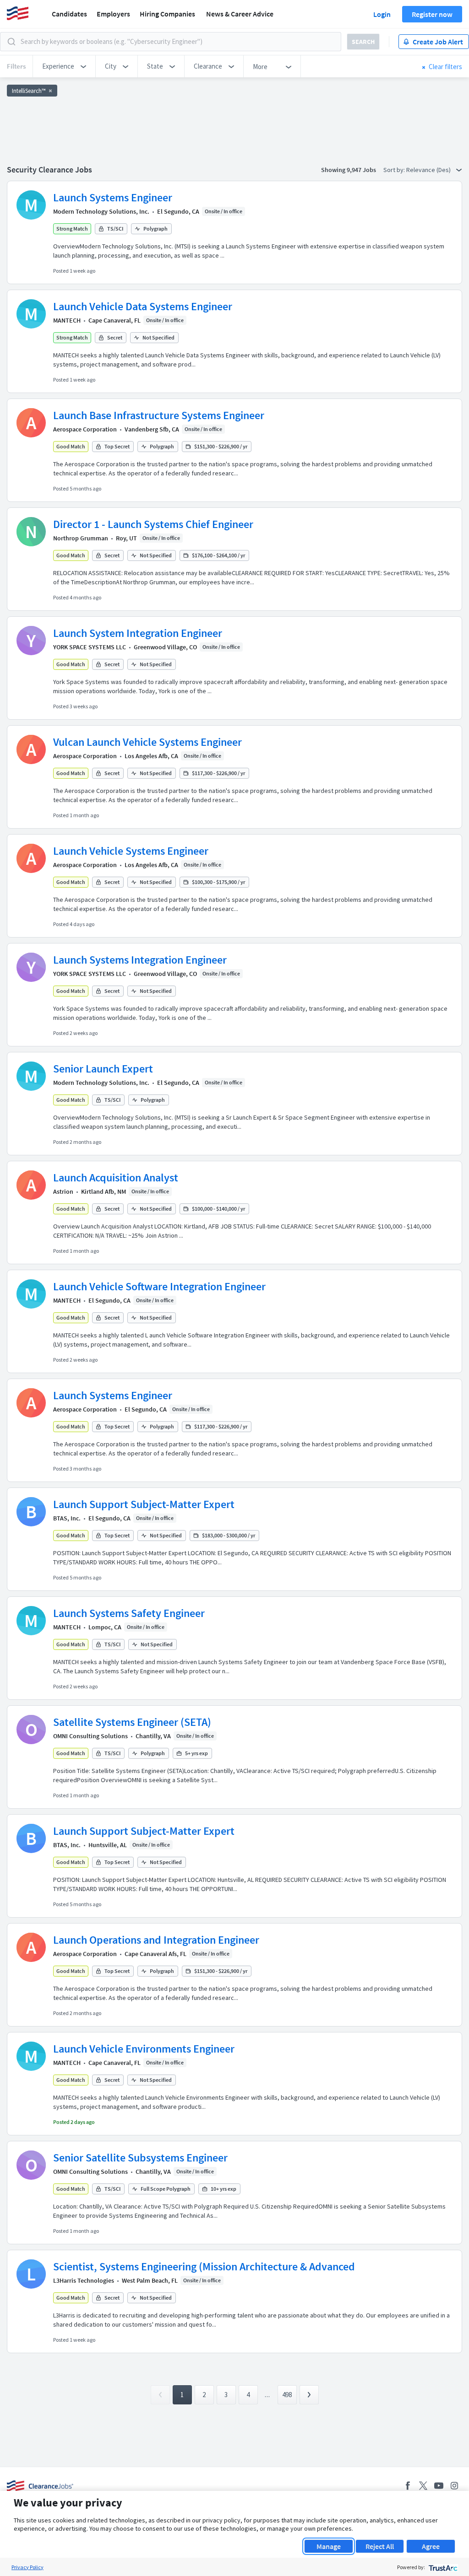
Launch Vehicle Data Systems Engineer (143, 306)
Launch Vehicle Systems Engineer (131, 851)
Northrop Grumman (81, 538)
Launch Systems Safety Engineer (129, 1613)
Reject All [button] (380, 2546)
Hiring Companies (167, 14)
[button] (64, 66)
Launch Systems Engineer (113, 197)
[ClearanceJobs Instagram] (454, 2486)
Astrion (63, 1191)
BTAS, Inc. (67, 1518)
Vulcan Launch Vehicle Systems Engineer (147, 742)
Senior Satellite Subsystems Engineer (140, 2158)
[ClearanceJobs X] (423, 2486)
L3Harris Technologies (84, 2280)
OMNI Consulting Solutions (90, 1736)
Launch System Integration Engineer (138, 633)
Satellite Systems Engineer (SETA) (132, 1722)
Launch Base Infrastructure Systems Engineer (159, 415)
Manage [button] (329, 2546)
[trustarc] (442, 2567)
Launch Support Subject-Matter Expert (144, 1504)
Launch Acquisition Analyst (116, 1178)
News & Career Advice (240, 14)
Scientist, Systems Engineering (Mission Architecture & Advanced (204, 2266)
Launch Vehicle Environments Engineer (144, 2049)
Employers (113, 14)
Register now (432, 14)
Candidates (69, 14)
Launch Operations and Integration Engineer (156, 1940)
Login (382, 14)
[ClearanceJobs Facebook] (408, 2486)
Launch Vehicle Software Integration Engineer (159, 1286)
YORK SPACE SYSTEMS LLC (90, 647)
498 (287, 2395)
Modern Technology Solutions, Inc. (101, 211)
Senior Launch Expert (103, 1069)
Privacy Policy (27, 2567)
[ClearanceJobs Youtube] (439, 2486)
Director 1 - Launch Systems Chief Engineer (153, 524)
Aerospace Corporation (85, 429)
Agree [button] (431, 2546)
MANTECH (67, 320)
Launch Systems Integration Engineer (140, 960)
